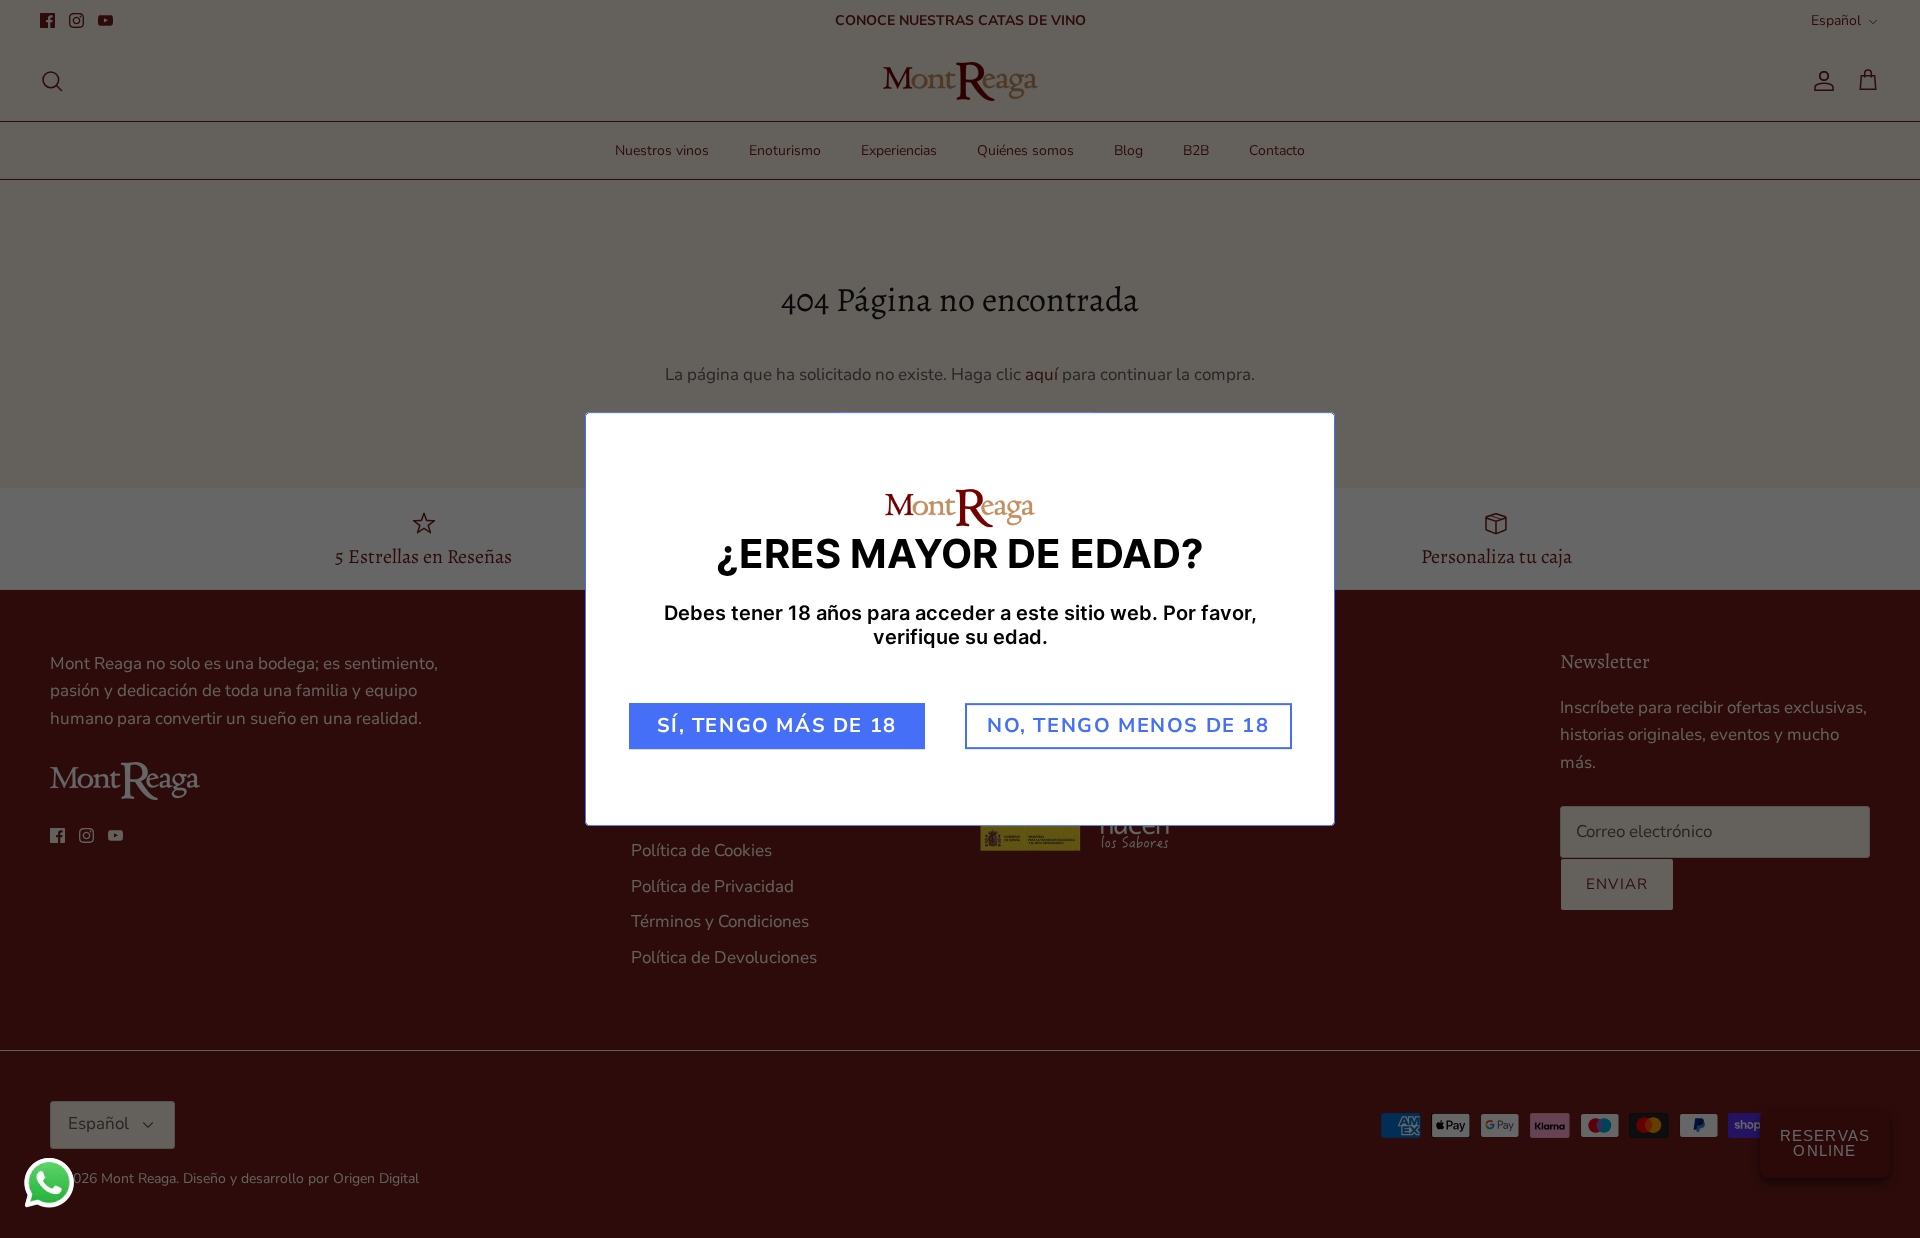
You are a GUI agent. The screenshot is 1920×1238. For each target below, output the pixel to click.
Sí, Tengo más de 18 (777, 725)
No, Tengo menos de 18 (1128, 725)
